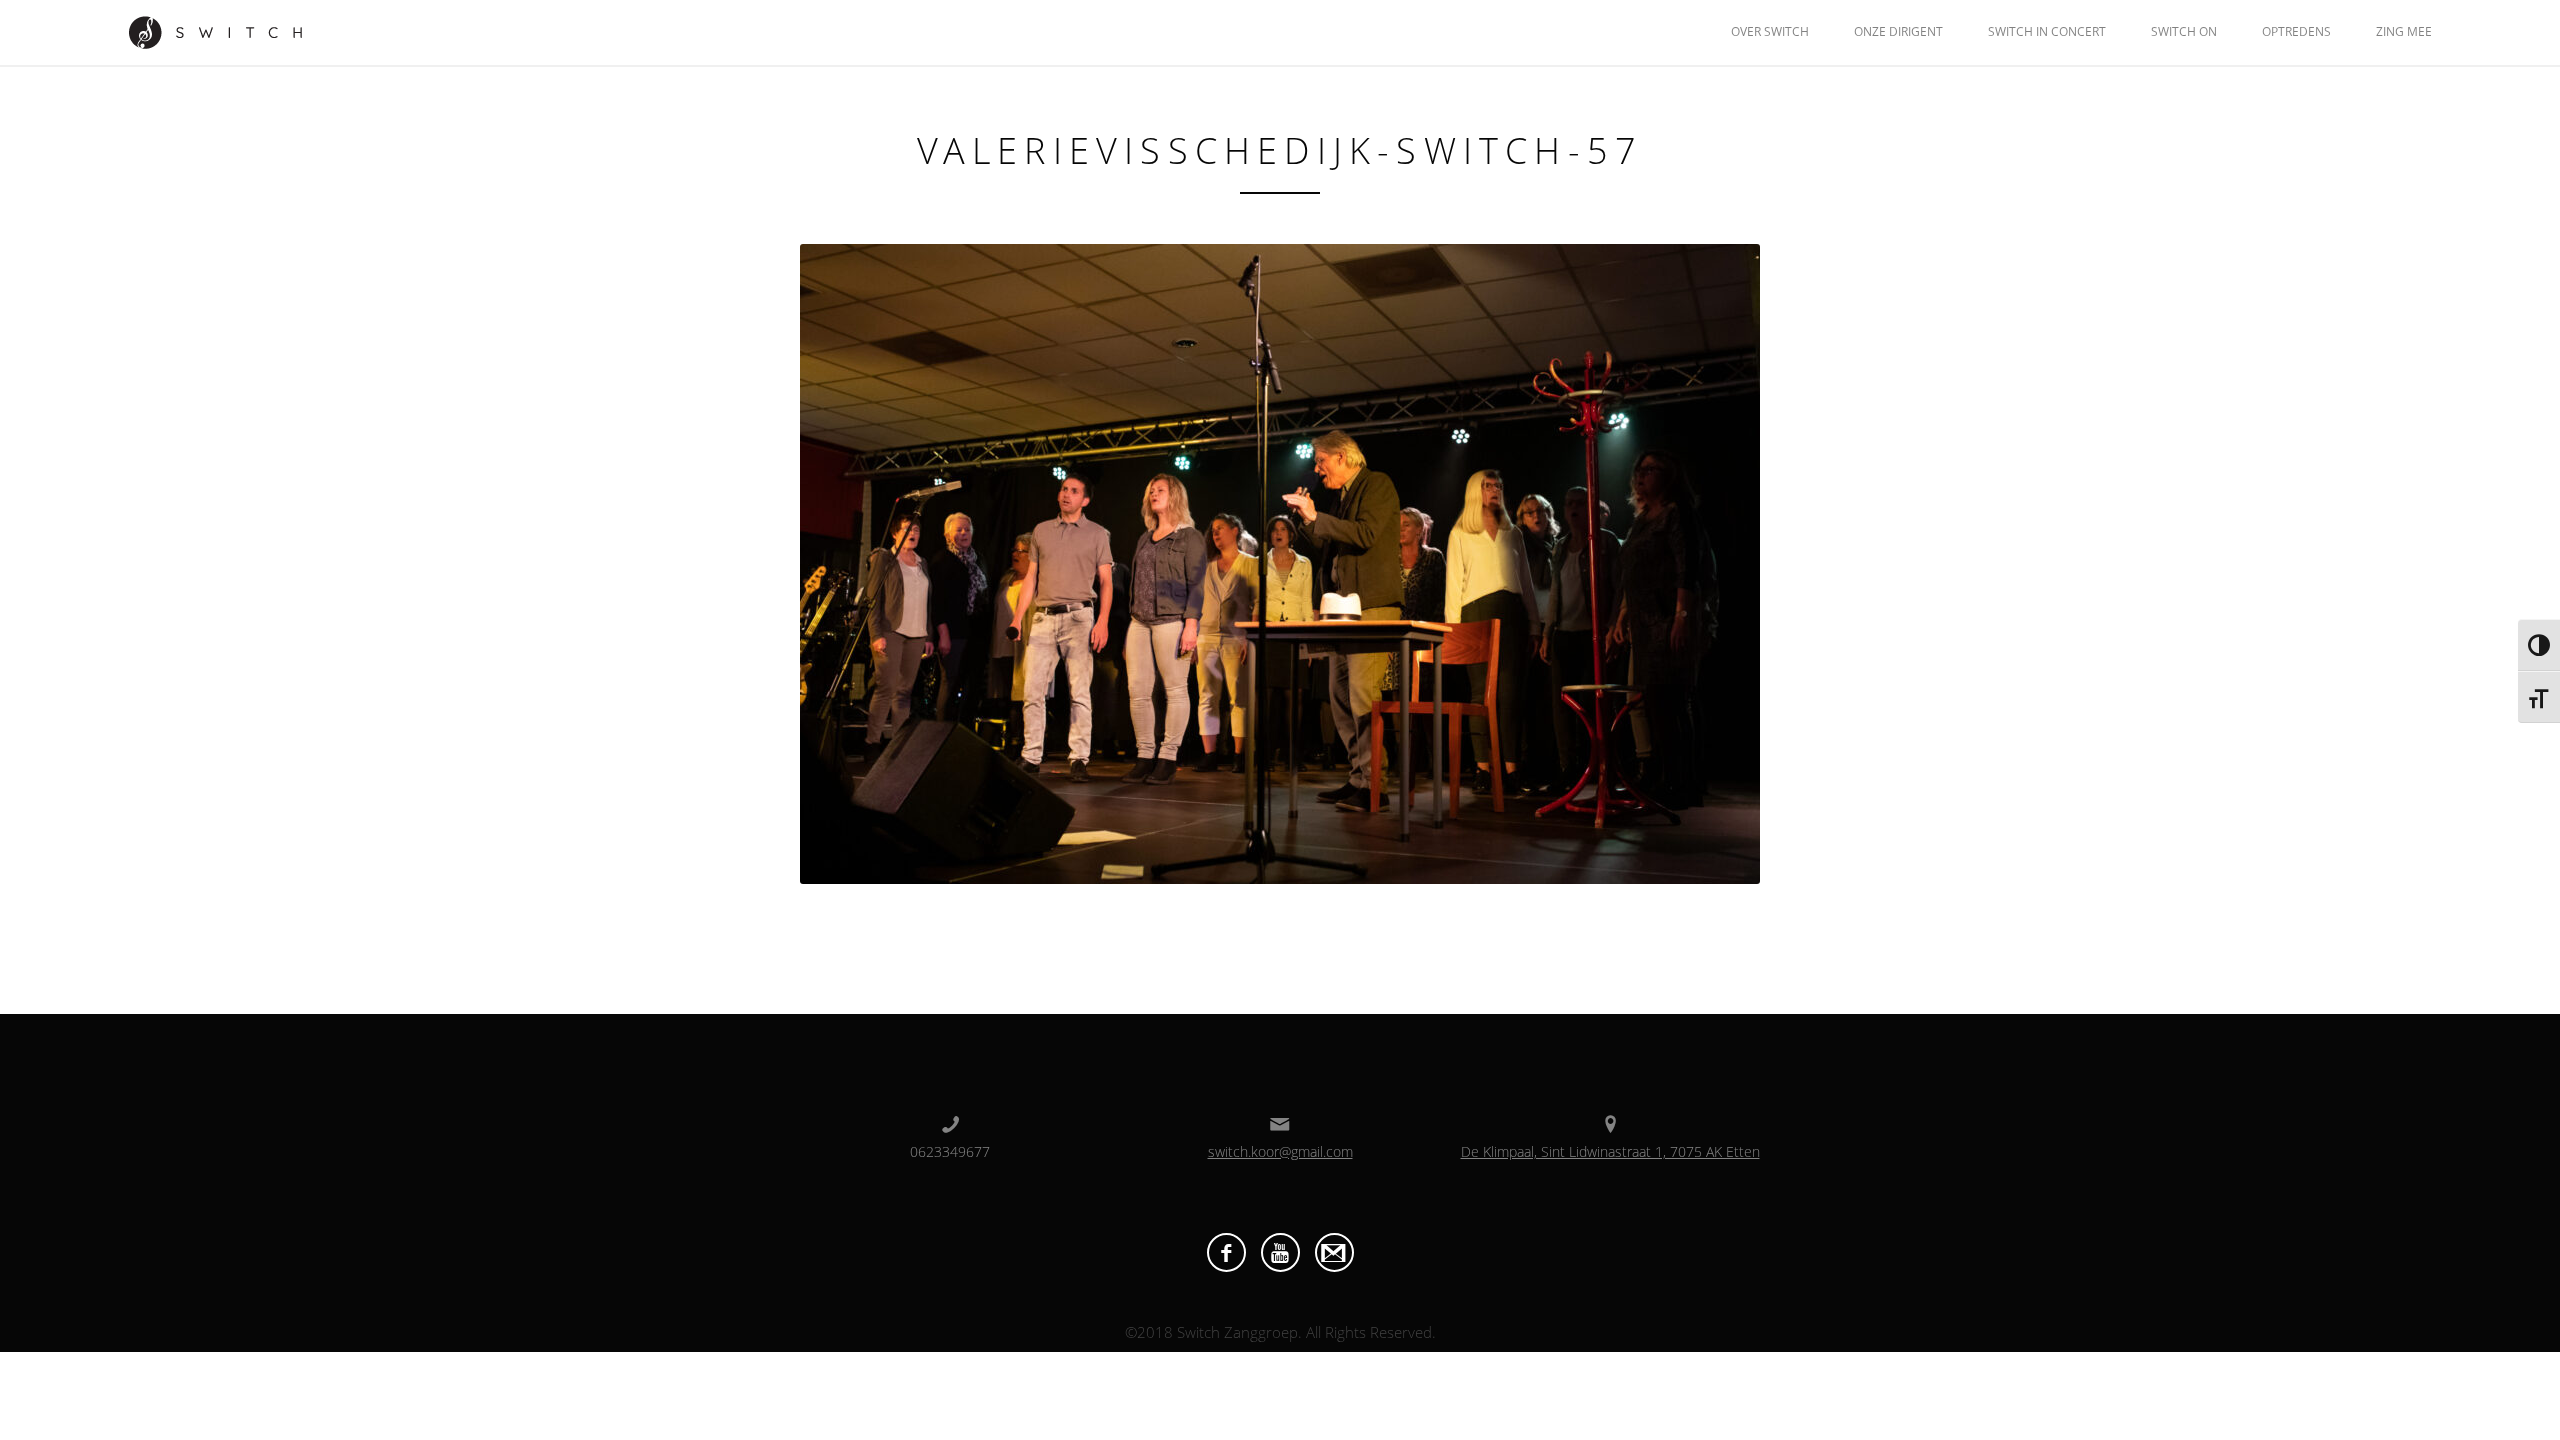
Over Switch (1770, 31)
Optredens (2296, 31)
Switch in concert (2047, 31)
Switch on (2184, 31)
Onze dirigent (1898, 31)
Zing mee (2404, 31)
